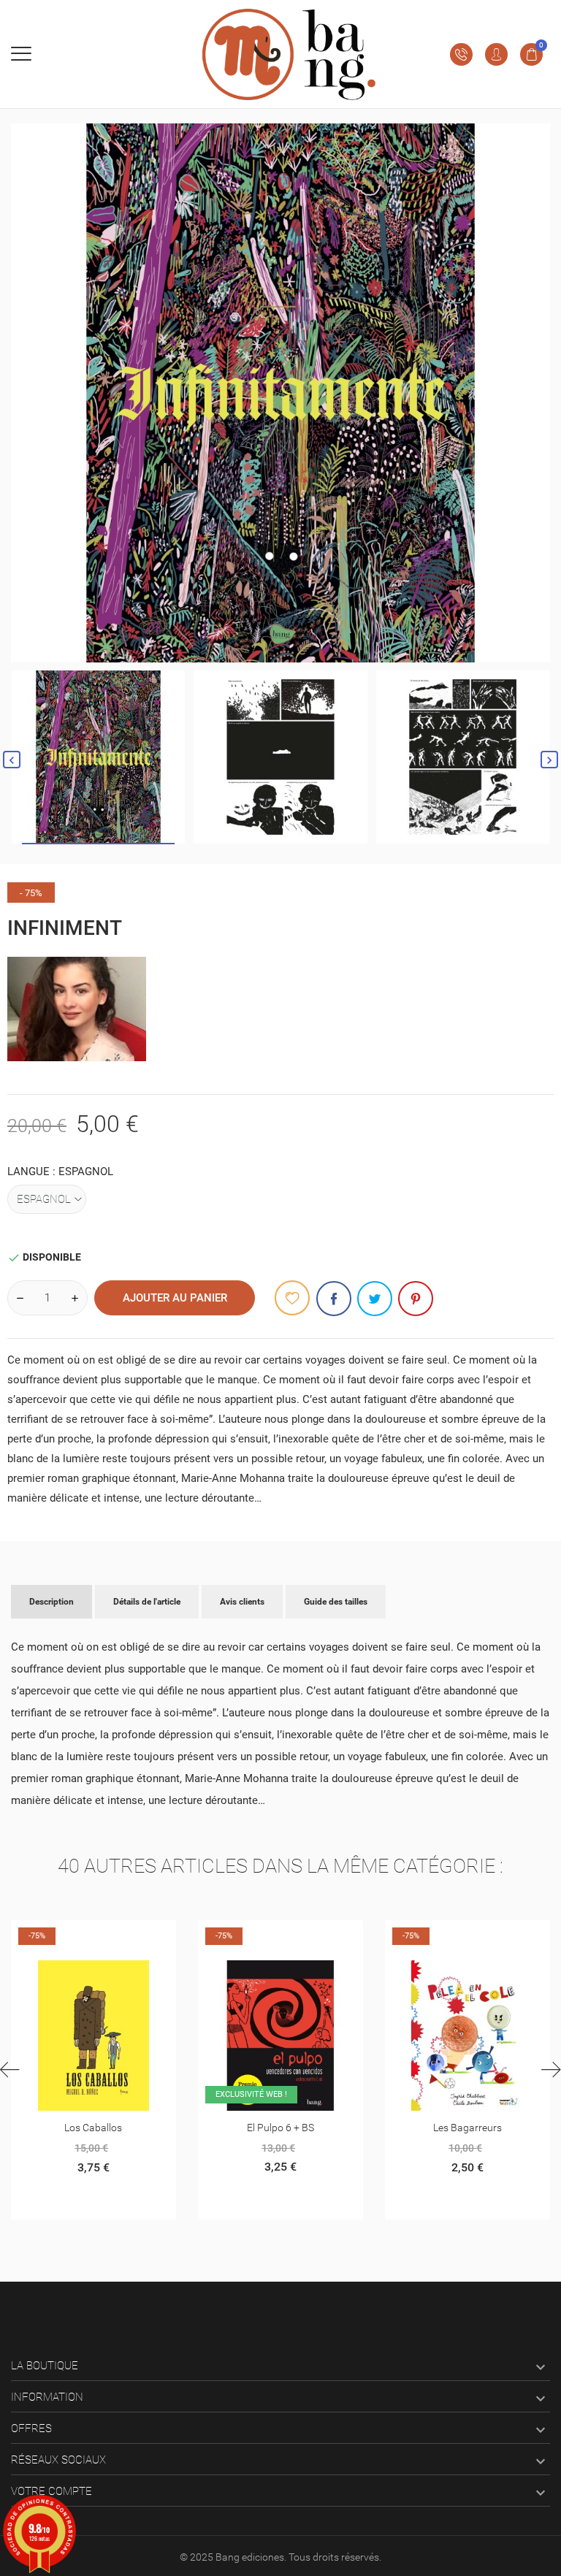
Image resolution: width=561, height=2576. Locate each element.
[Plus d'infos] (93, 1937)
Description (51, 1602)
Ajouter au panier (175, 1298)
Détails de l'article (147, 1602)
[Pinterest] (416, 1299)
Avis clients (242, 1602)
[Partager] (334, 1299)
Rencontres (467, 2128)
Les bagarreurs (280, 2128)
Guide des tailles (336, 1602)
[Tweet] (375, 1299)
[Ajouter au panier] (57, 1937)
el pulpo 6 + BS (93, 2128)
